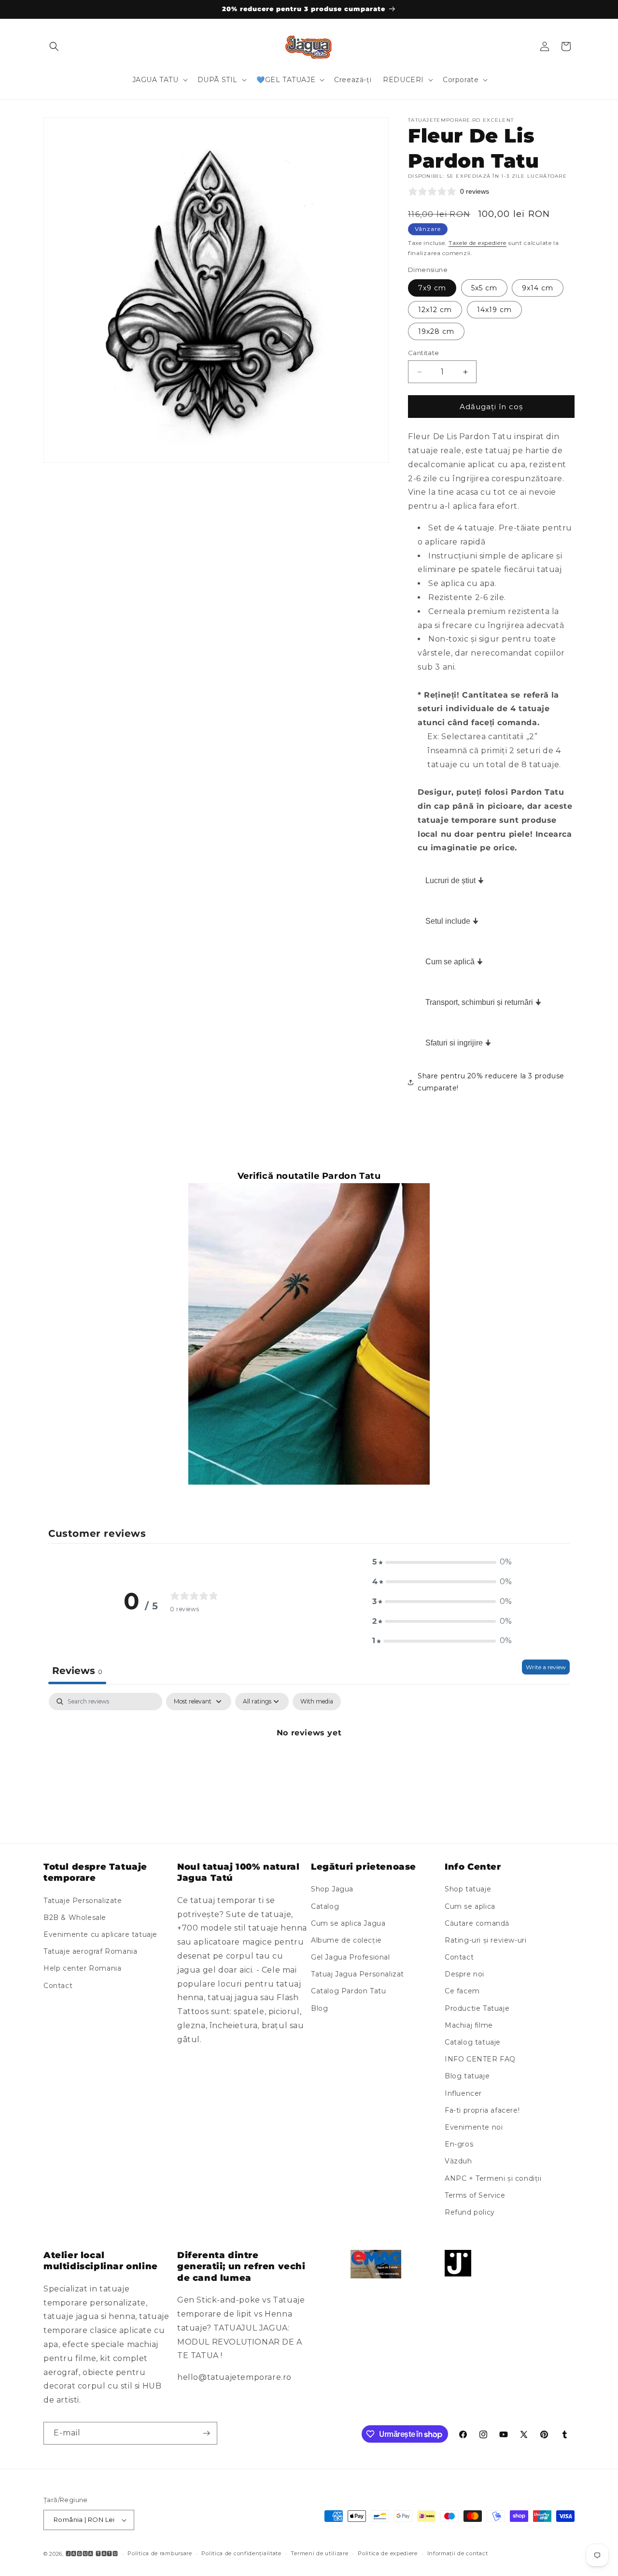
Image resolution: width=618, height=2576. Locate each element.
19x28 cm (436, 331)
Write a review (546, 1667)
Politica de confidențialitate (241, 2553)
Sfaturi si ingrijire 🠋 (458, 1043)
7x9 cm (432, 288)
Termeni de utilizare (319, 2553)
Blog (319, 2008)
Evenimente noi (474, 2127)
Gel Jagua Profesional (351, 1957)
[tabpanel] (309, 1766)
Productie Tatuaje (477, 2008)
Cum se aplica (470, 1906)
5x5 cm (484, 288)
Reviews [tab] (77, 1671)
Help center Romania (82, 1969)
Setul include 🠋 (452, 921)
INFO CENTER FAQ (480, 2059)
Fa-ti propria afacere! (482, 2110)
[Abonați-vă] (206, 2433)
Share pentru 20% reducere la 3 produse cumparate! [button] (491, 1082)
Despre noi (464, 1974)
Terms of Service (475, 2195)
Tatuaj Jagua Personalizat (358, 1974)
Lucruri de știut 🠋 (455, 880)
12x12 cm (435, 310)
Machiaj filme (469, 2025)
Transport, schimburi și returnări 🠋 (483, 1002)
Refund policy (470, 2212)
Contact (58, 1986)
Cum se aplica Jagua (348, 1923)
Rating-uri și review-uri (485, 1940)
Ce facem (462, 1991)
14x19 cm (494, 310)
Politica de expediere (388, 2553)
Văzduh (458, 2161)
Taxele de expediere (478, 243)
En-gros (459, 2144)
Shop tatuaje (468, 1889)
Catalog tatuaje (473, 2042)
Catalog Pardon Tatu (348, 1991)
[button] (54, 46)
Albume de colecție (346, 1940)
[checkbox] (317, 1702)
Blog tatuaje (467, 2076)
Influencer (463, 2093)
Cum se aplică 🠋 (454, 962)
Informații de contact (458, 2553)
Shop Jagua (332, 1889)
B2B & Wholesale (75, 1918)
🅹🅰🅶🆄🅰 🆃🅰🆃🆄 (92, 2554)
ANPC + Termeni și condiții (493, 2178)
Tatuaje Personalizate (83, 1901)
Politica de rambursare (160, 2553)
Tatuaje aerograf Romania (90, 1951)
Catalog (325, 1906)
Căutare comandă (477, 1923)
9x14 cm (538, 288)
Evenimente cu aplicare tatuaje (100, 1934)
